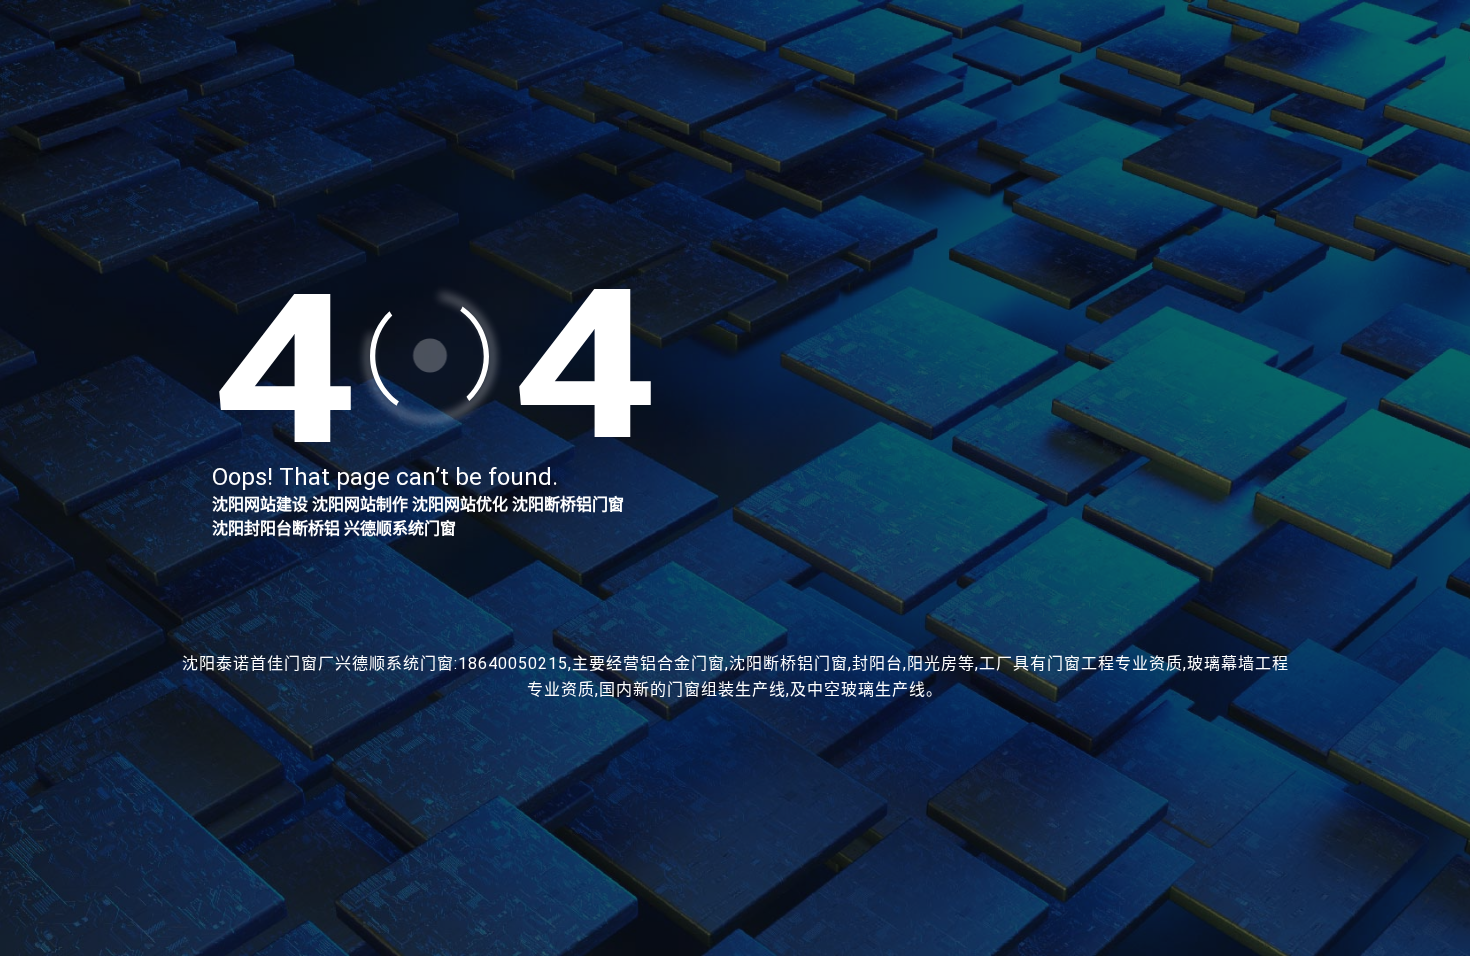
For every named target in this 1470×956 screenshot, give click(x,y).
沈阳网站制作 (360, 504)
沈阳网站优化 (460, 504)
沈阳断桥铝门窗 (568, 504)
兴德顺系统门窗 (400, 528)
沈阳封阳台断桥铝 (276, 528)
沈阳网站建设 (260, 504)
